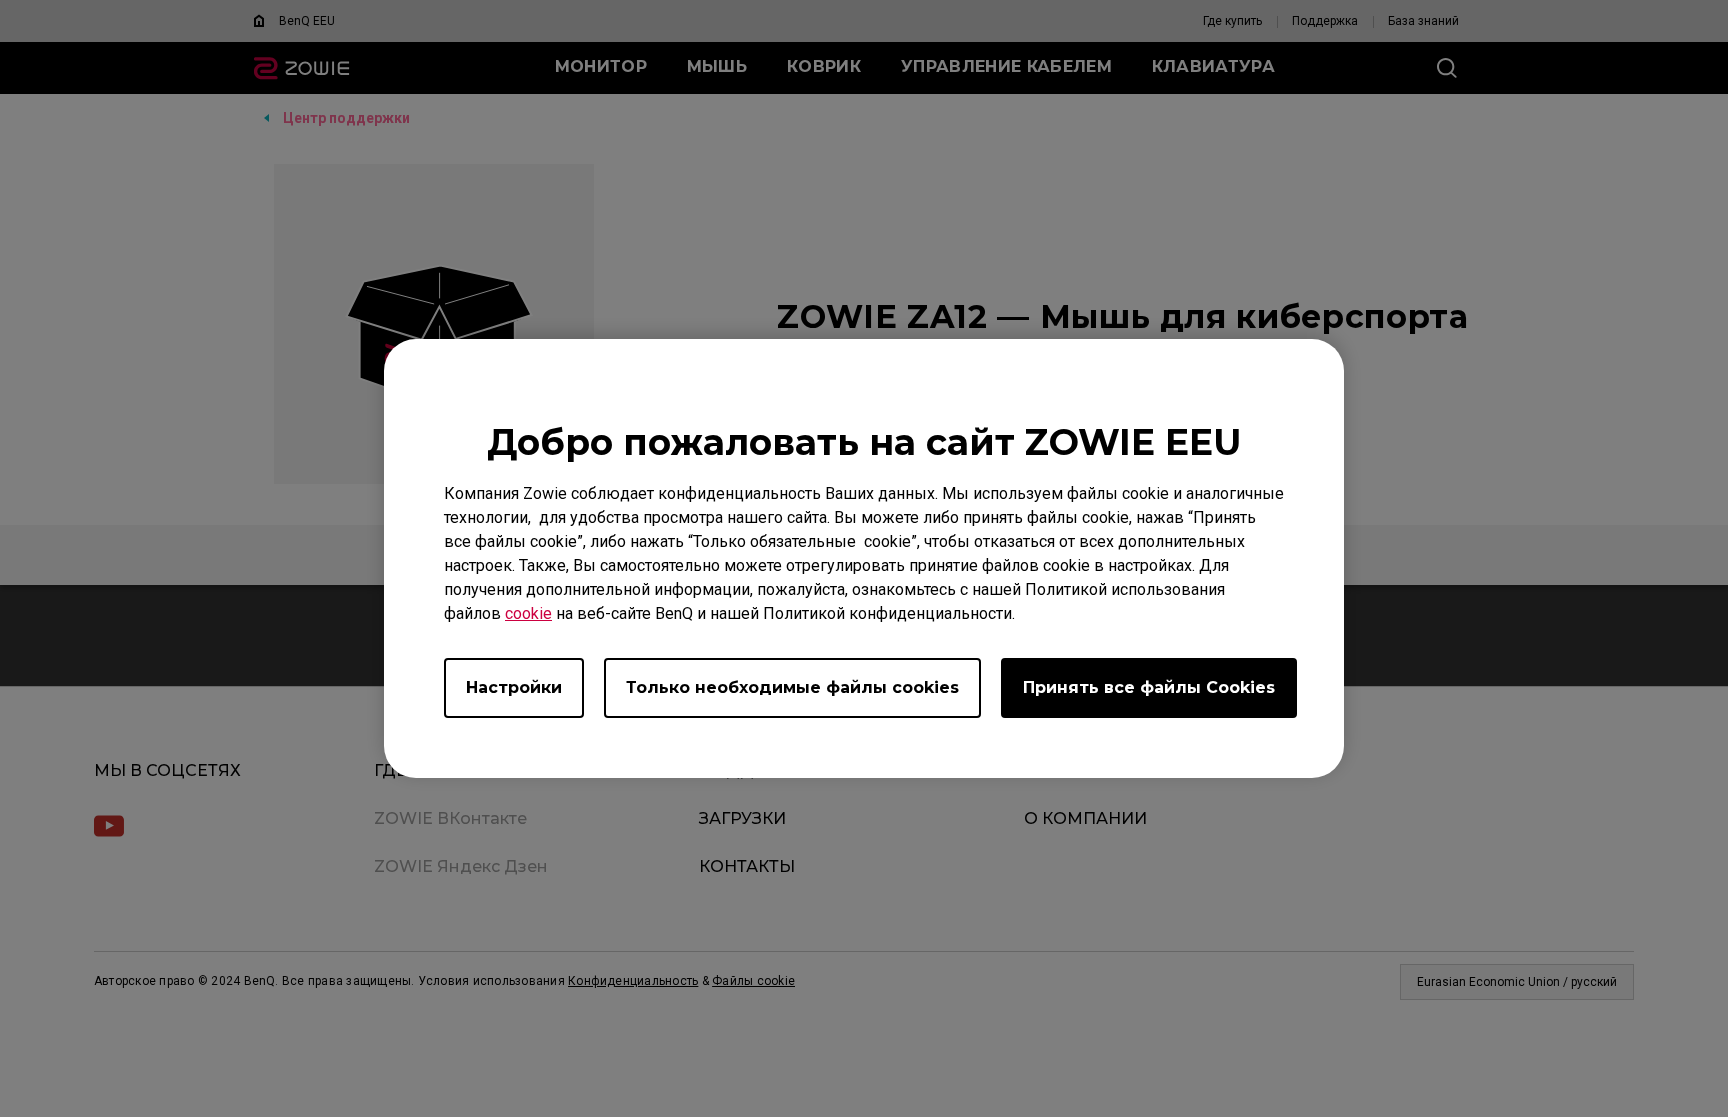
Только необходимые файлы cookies (792, 687)
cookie (528, 613)
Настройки (514, 687)
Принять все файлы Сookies (1149, 687)
